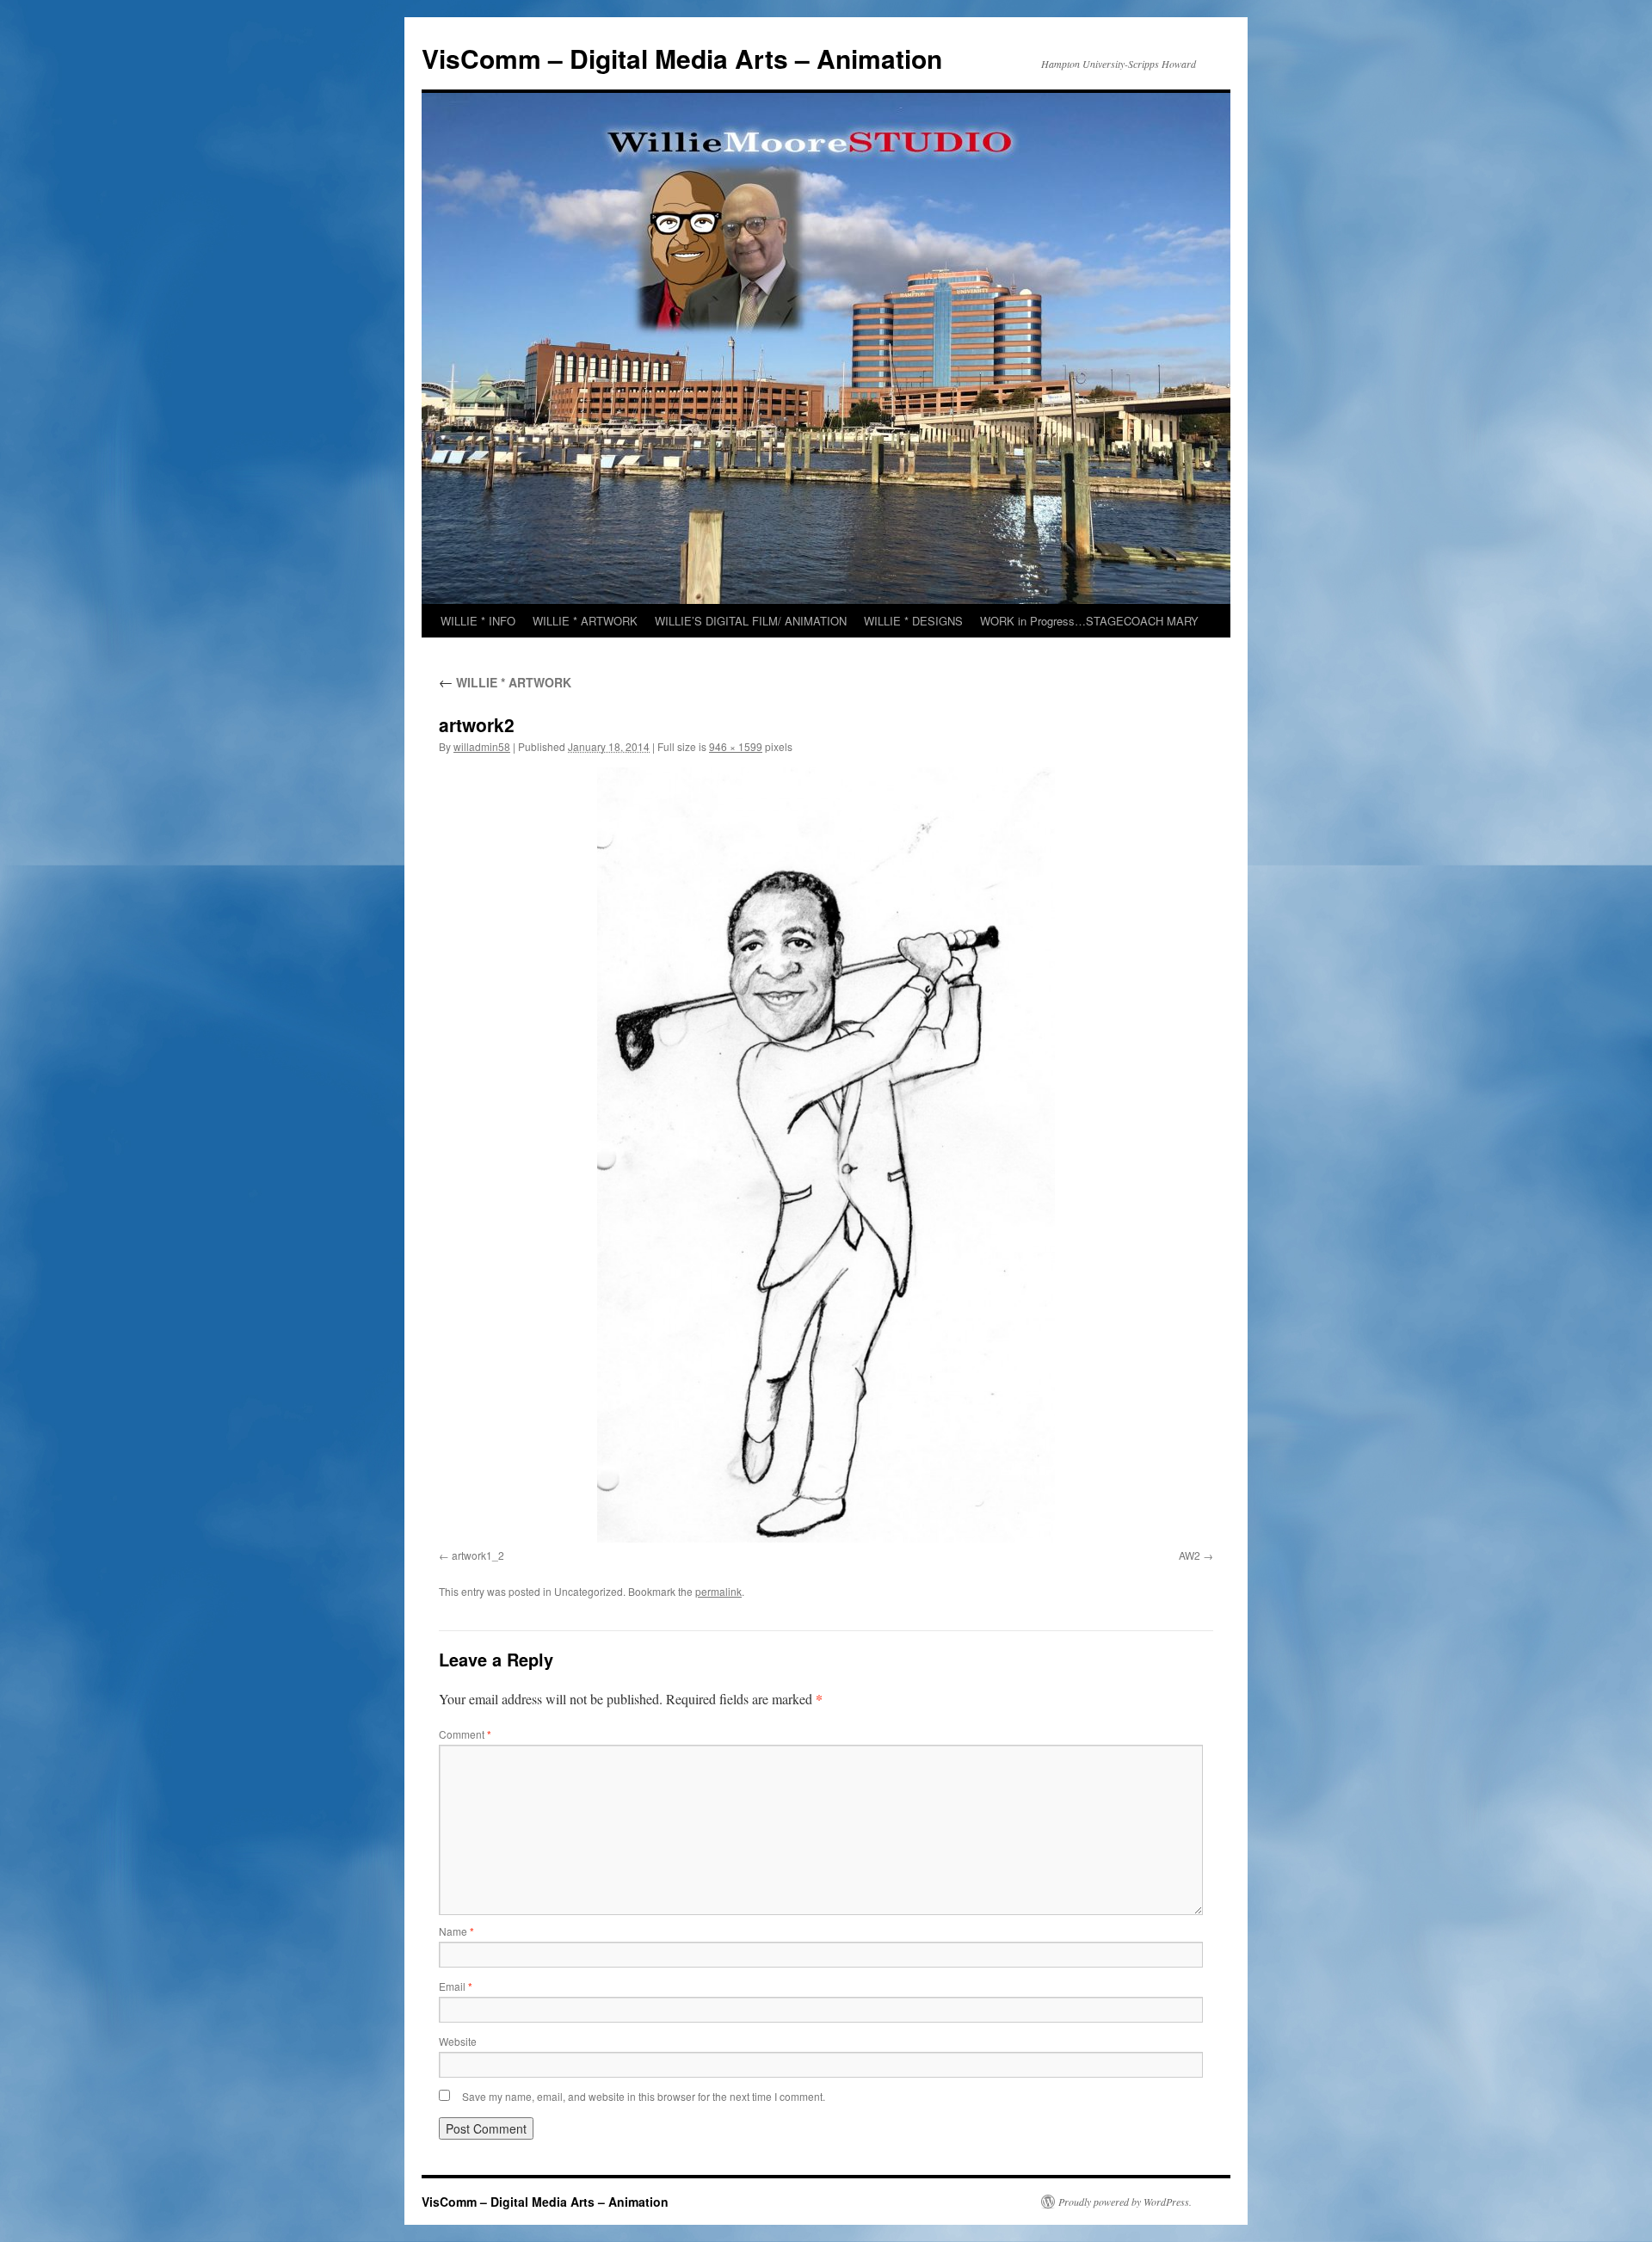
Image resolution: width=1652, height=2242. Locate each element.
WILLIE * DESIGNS (913, 621)
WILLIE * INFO (478, 621)
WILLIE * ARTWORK (585, 621)
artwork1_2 (478, 1555)
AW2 (1190, 1555)
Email (456, 1986)
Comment (465, 1734)
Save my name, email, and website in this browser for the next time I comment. (644, 2096)
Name (456, 1931)
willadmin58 (482, 746)
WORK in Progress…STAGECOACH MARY (1089, 621)
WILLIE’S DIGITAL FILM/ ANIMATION (751, 621)
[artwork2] (826, 1155)
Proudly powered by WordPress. (1125, 2202)
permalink (718, 1591)
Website (458, 2041)
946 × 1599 (736, 746)
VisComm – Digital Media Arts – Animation (682, 58)
